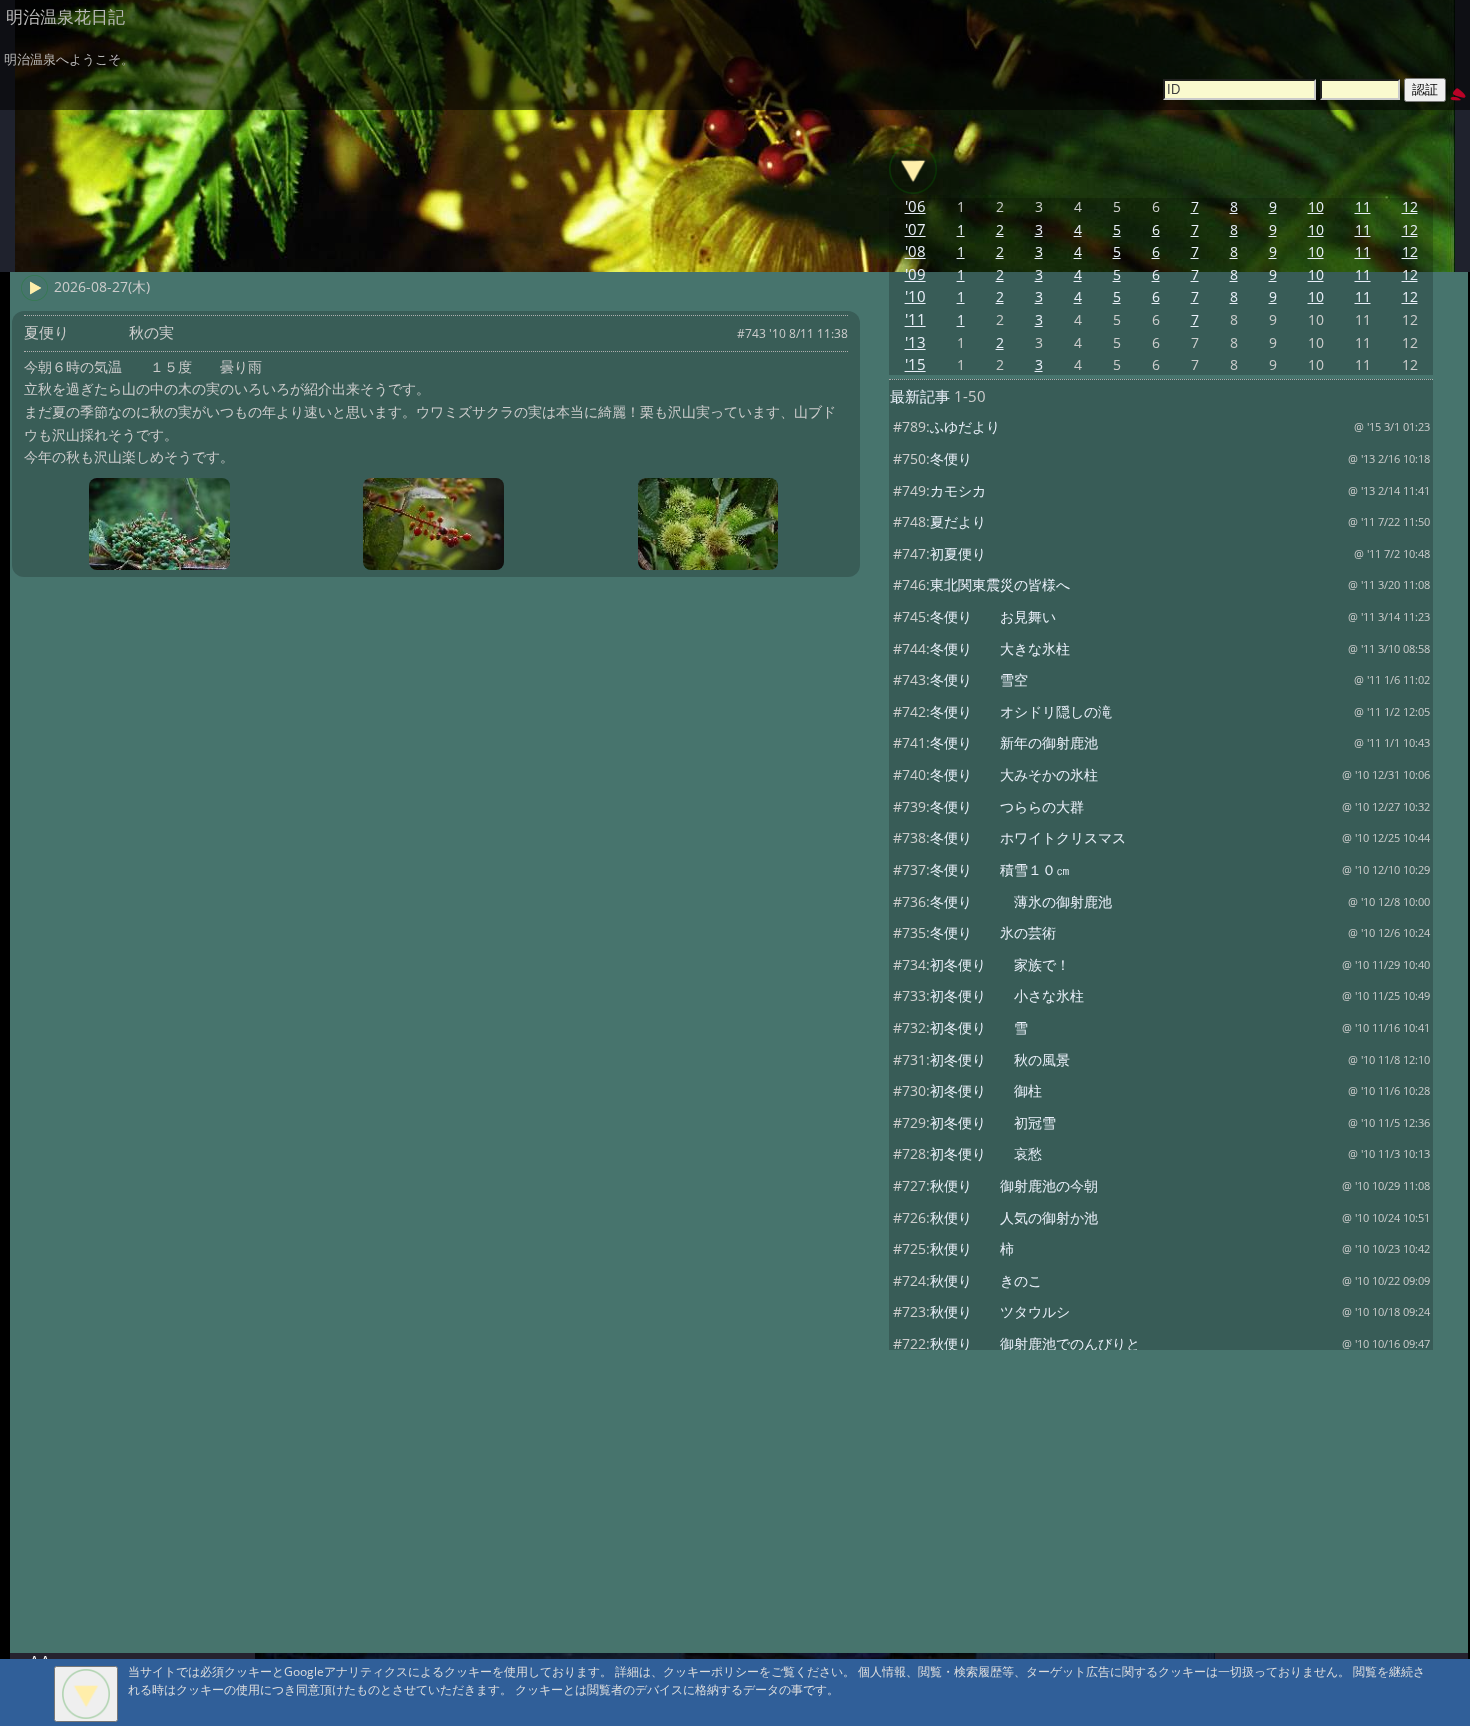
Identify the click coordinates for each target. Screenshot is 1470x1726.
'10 (915, 296)
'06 (915, 206)
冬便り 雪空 (979, 679)
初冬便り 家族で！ (1000, 964)
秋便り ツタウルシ (1000, 1311)
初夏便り (958, 553)
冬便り (951, 458)
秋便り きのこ (986, 1280)
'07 (915, 229)
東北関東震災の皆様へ (1000, 584)
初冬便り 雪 (979, 1027)
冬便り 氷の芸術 (993, 932)
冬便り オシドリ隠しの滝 (1021, 711)
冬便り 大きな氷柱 (1000, 648)
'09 (915, 274)
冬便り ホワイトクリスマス (1028, 837)
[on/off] (913, 169)
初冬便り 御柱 (986, 1090)
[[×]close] (86, 1694)
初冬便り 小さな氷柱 (1007, 995)
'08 (915, 251)
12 (1410, 206)
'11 (915, 319)
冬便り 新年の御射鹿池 (1014, 742)
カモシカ (958, 490)
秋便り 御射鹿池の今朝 (1014, 1185)
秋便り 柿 (972, 1248)
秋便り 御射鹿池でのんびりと (1035, 1343)
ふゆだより (965, 426)
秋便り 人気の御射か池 (1014, 1217)
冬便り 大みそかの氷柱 (1014, 774)
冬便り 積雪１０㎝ (1000, 869)
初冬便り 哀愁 (986, 1153)
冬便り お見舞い (993, 616)
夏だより (958, 521)
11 (1363, 206)
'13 (915, 342)
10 (1316, 206)
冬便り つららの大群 (1007, 806)
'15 (915, 364)
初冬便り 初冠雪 (993, 1122)
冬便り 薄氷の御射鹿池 (1021, 901)
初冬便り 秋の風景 (1000, 1059)
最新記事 (920, 396)
